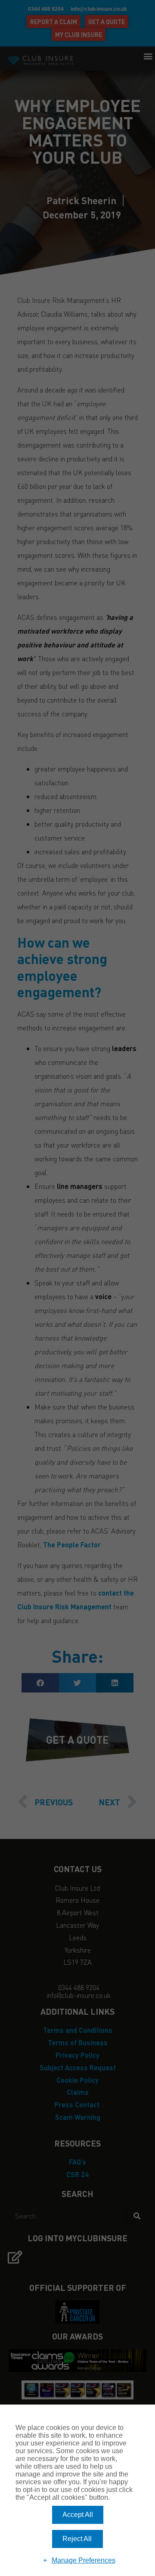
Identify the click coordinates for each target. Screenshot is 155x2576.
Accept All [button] (78, 2515)
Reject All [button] (77, 2539)
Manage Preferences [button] (84, 2560)
